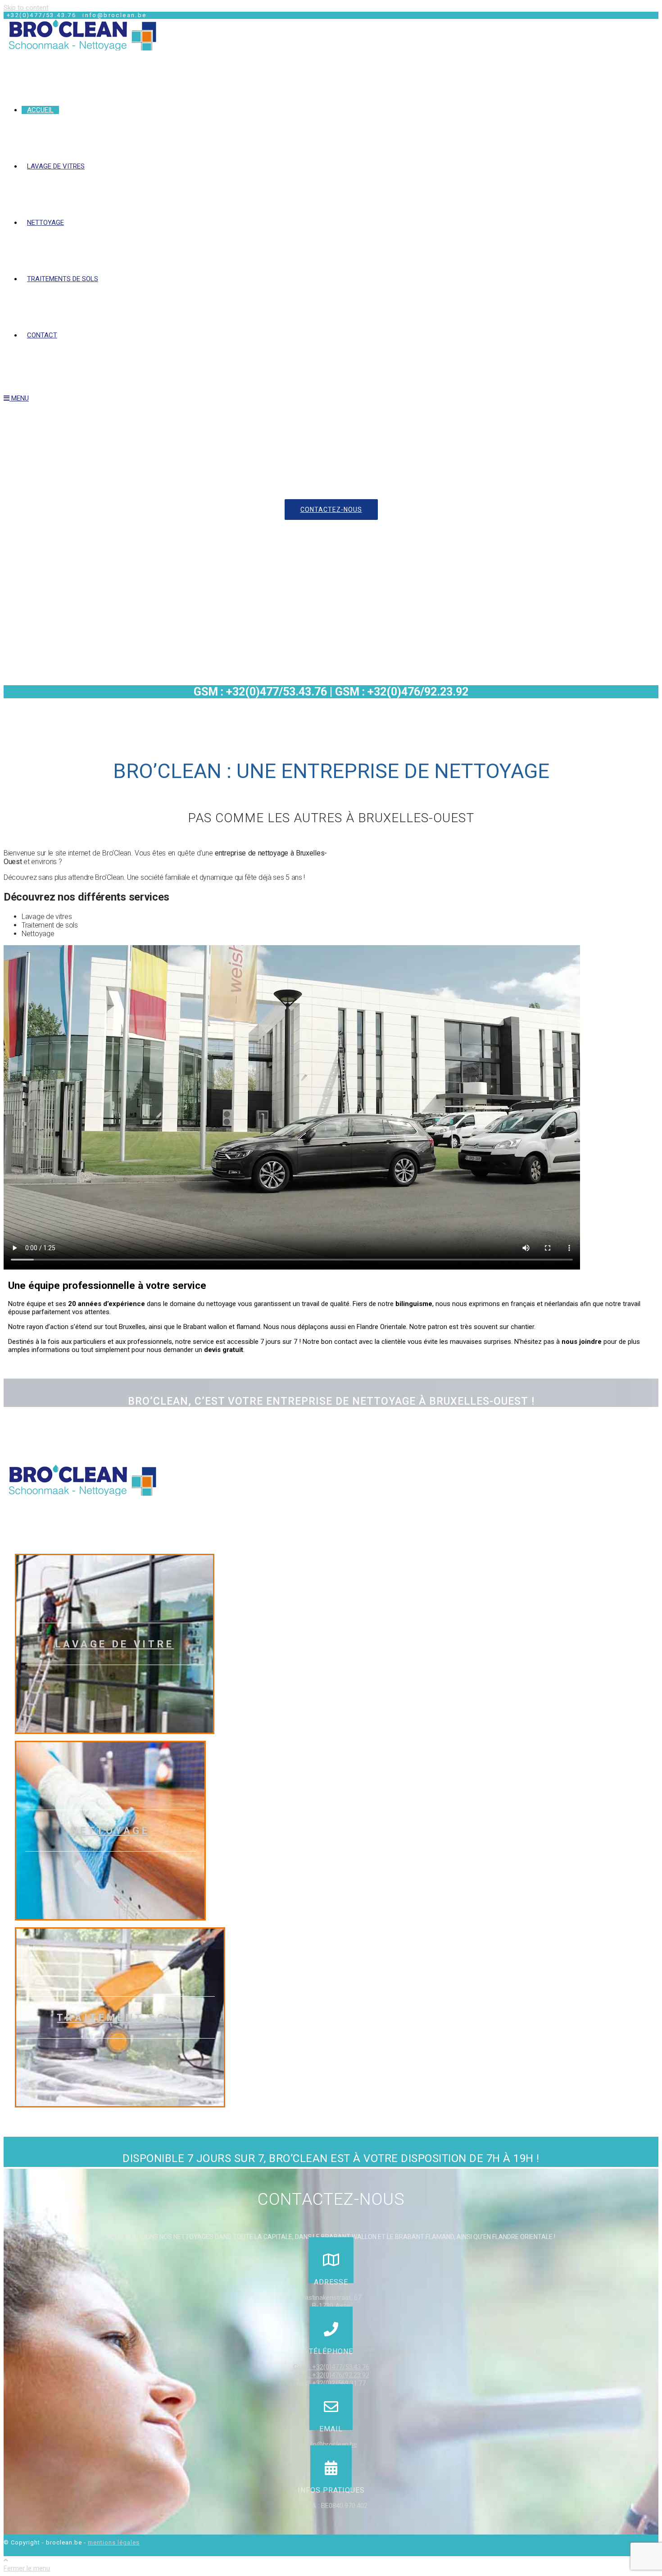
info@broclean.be (331, 2444)
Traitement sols (120, 2018)
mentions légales (114, 2542)
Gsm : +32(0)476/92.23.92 (331, 2375)
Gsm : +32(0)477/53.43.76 (331, 2367)
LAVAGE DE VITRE (115, 1644)
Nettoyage (110, 1831)
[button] (331, 510)
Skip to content (26, 8)
